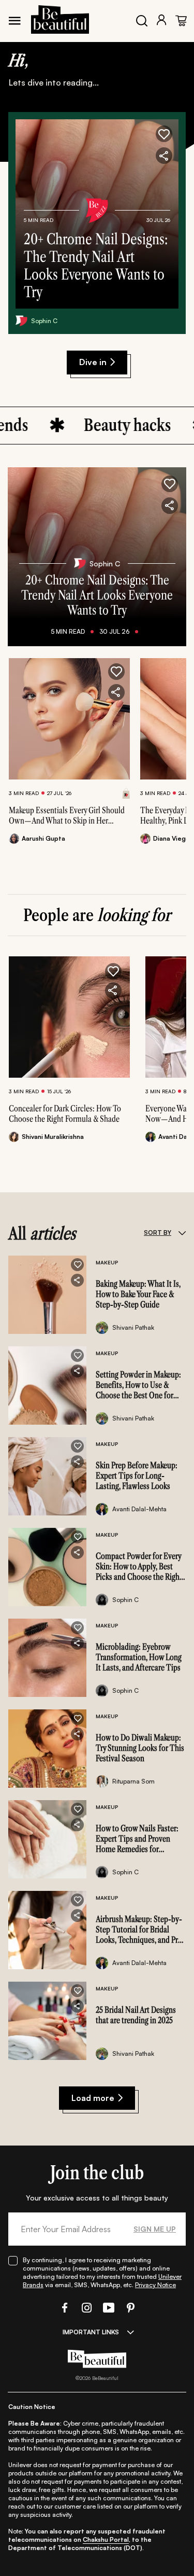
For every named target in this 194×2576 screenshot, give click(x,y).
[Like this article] (116, 672)
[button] (164, 134)
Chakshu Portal (106, 2539)
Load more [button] (93, 2098)
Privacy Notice (155, 2285)
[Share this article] (116, 692)
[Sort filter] (182, 1233)
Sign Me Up (155, 2229)
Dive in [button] (93, 362)
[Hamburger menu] (14, 21)
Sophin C (44, 321)
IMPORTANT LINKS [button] (91, 2332)
